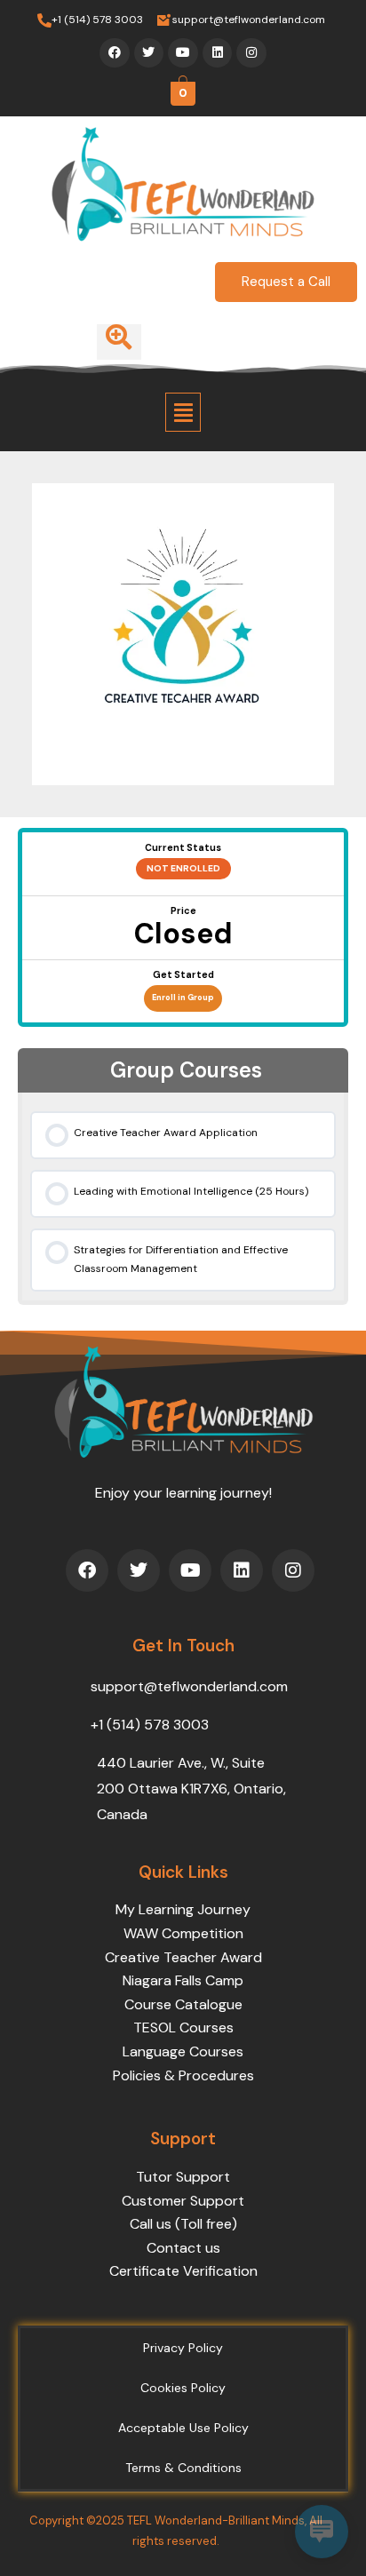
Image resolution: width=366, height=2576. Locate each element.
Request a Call (286, 282)
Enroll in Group (183, 998)
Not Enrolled (183, 868)
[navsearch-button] (119, 342)
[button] (183, 412)
